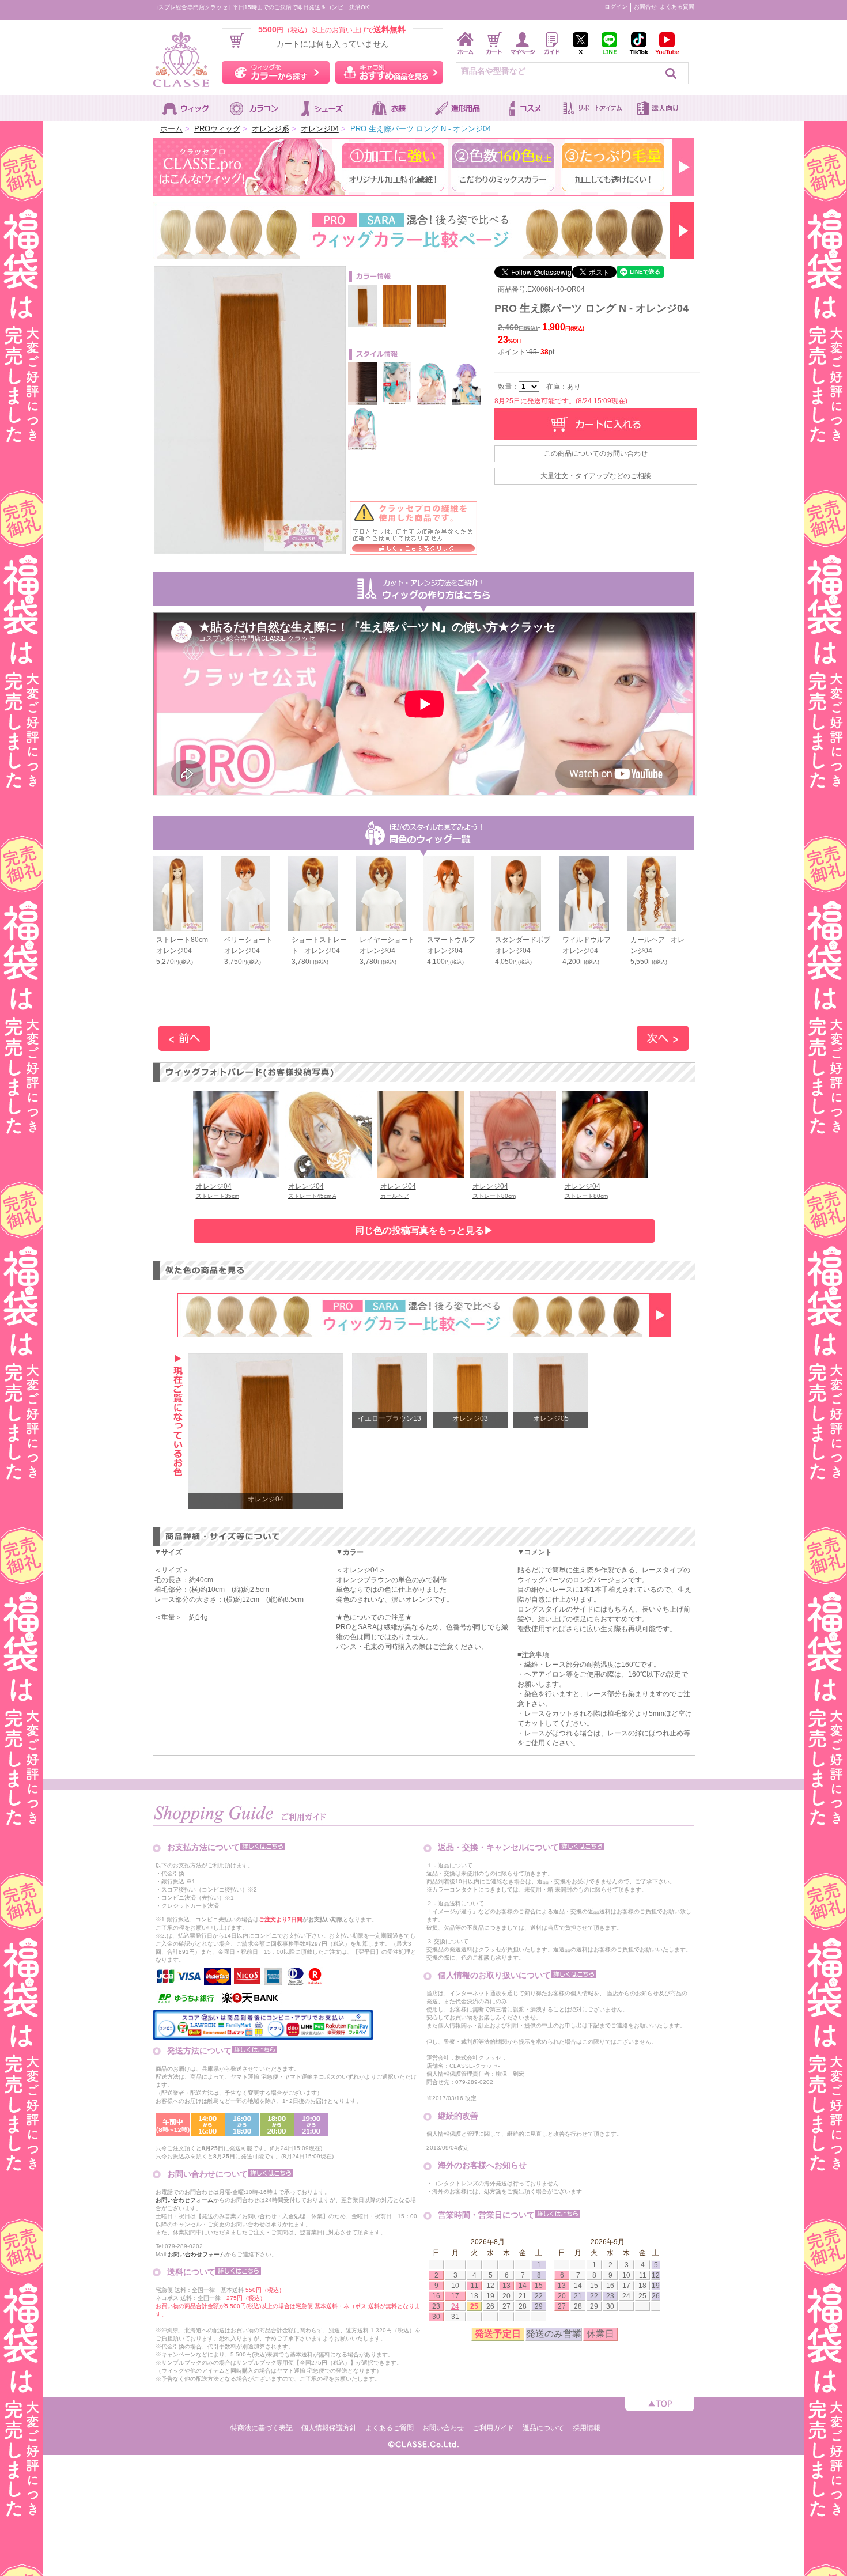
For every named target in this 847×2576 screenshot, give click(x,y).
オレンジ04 (320, 129)
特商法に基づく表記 (262, 2428)
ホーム (171, 129)
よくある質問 (677, 7)
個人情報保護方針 (329, 2428)
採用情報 (587, 2428)
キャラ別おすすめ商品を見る (389, 72)
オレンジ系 (271, 129)
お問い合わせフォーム (184, 2200)
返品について (543, 2428)
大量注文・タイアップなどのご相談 (596, 476)
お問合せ (645, 7)
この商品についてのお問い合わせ (596, 453)
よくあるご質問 (390, 2428)
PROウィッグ (217, 129)
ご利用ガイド (493, 2428)
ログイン (616, 7)
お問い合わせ (443, 2428)
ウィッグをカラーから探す (276, 72)
